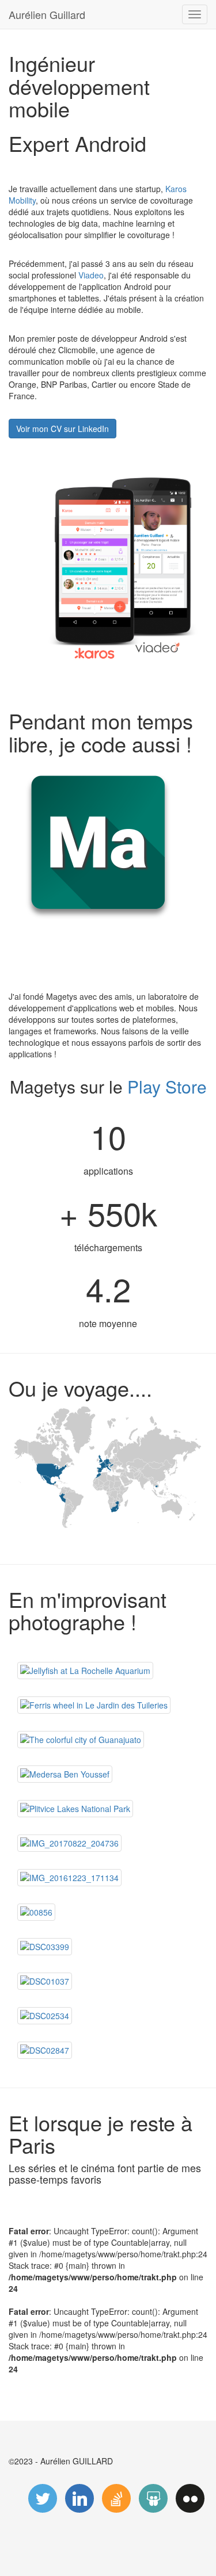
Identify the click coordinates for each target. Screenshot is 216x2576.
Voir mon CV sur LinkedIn (62, 429)
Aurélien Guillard (47, 14)
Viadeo (91, 275)
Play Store (167, 1086)
